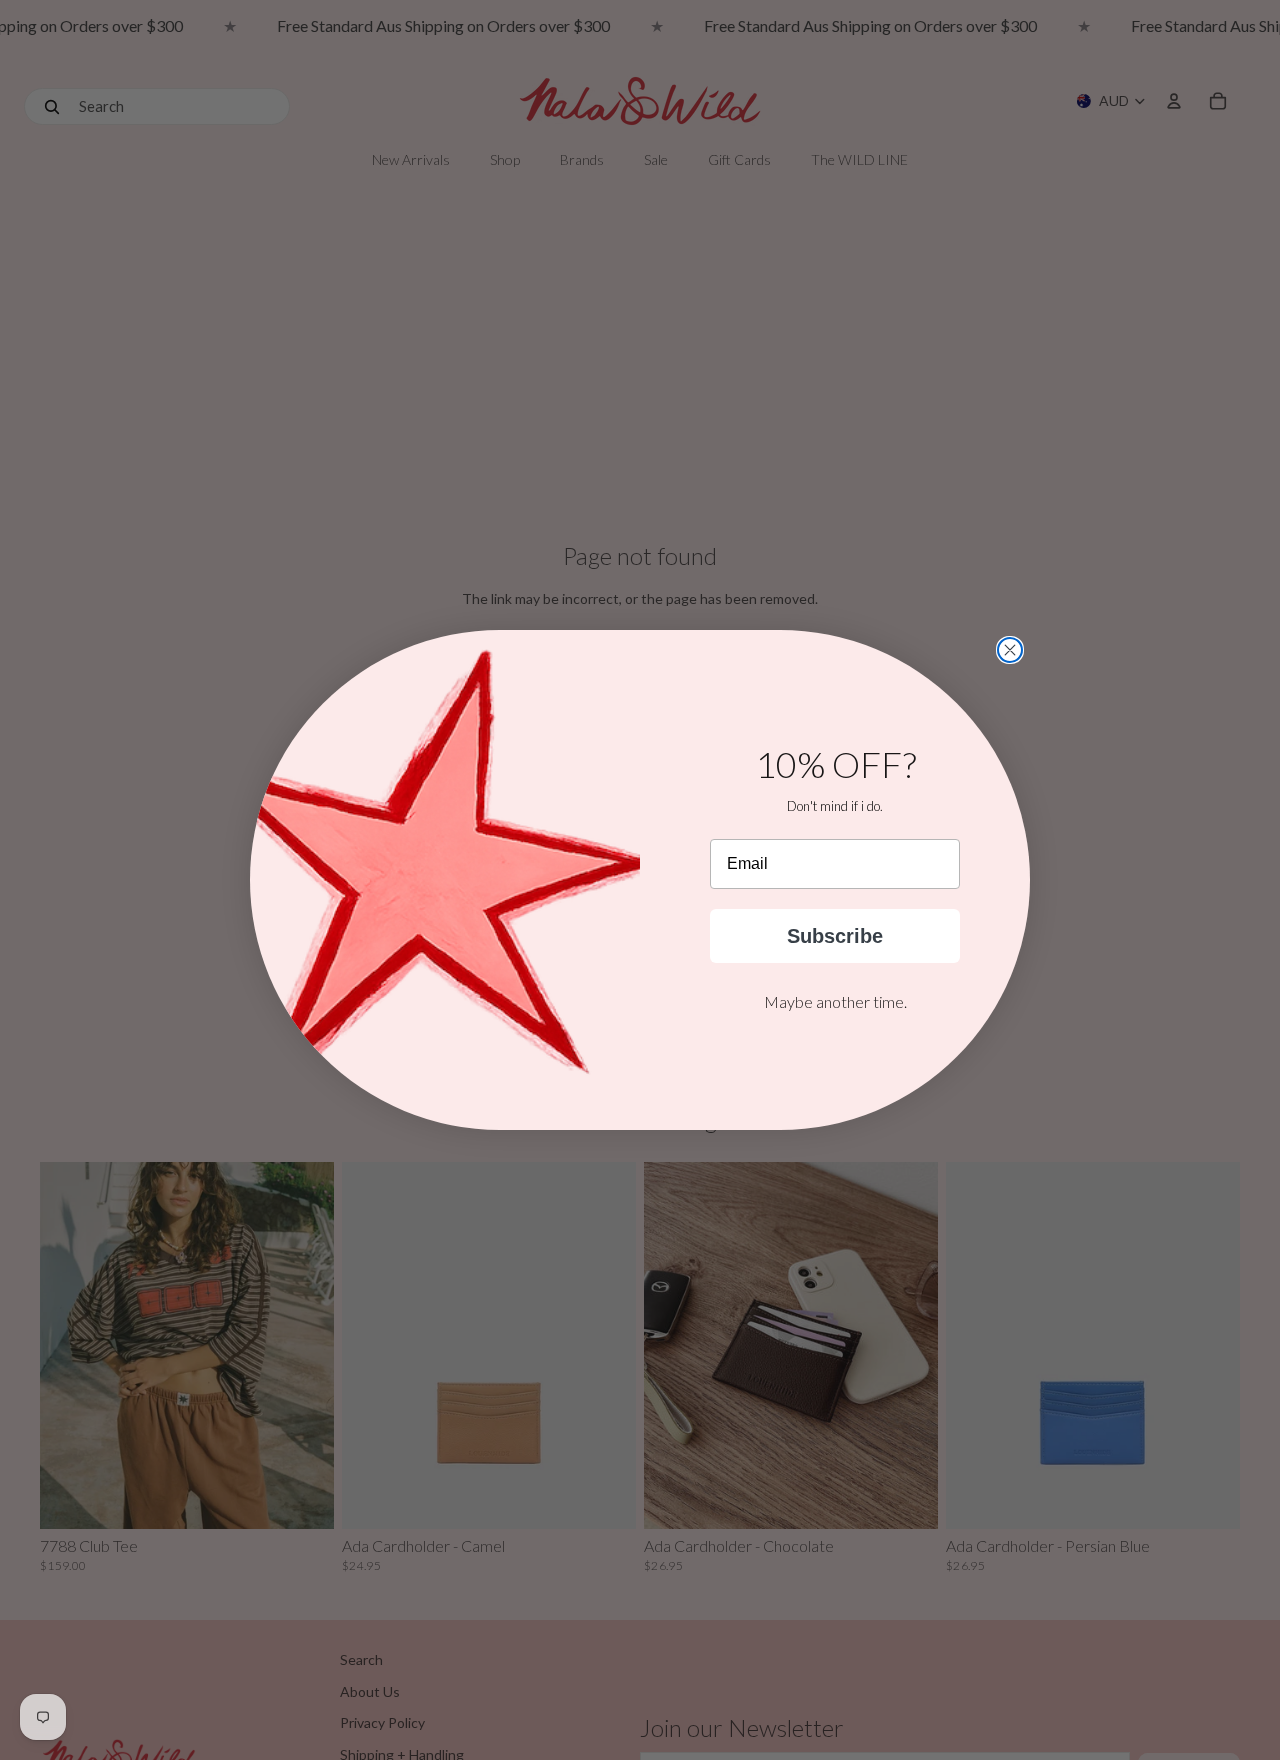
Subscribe (835, 936)
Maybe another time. (835, 1001)
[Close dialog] (1010, 650)
